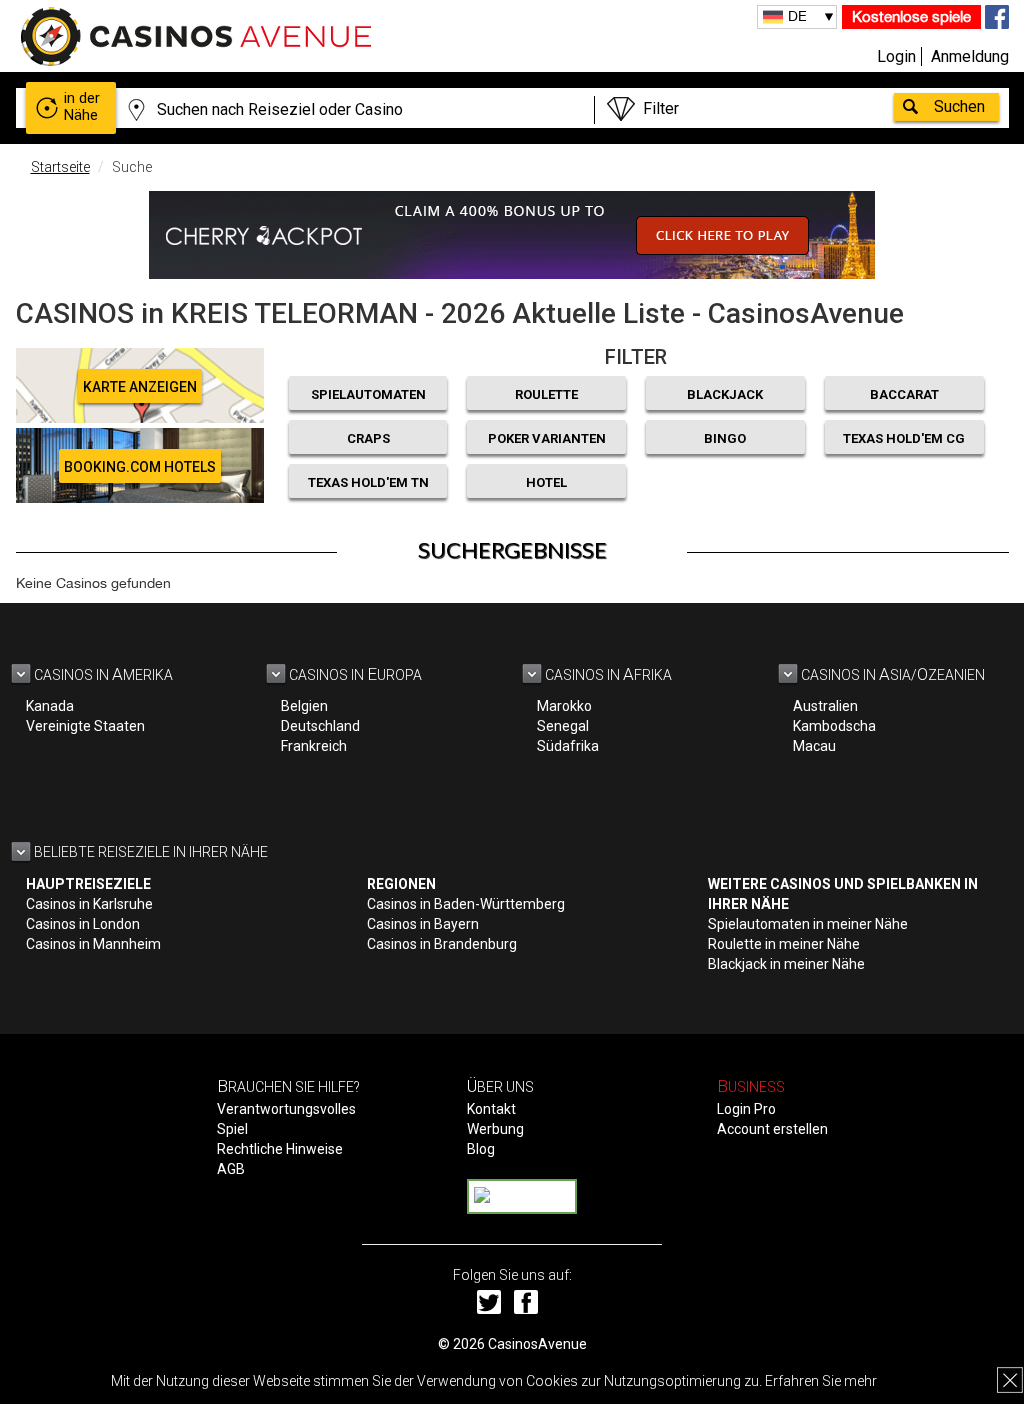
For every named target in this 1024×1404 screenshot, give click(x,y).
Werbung (495, 1129)
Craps (368, 438)
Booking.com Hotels (140, 467)
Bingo (725, 438)
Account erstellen (772, 1129)
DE (797, 16)
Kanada (50, 706)
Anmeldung (970, 56)
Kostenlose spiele (911, 16)
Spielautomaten (368, 394)
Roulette (546, 394)
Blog (481, 1149)
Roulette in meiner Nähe (784, 944)
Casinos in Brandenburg (442, 944)
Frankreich (314, 746)
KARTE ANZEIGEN (140, 387)
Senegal (563, 726)
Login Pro (746, 1109)
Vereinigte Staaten (85, 726)
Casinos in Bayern (423, 924)
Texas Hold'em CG (904, 438)
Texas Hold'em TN (368, 482)
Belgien (304, 706)
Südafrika (568, 746)
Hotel (546, 482)
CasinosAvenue (537, 1344)
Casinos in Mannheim (93, 944)
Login (896, 56)
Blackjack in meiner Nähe (786, 964)
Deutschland (320, 726)
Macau (814, 746)
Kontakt (491, 1109)
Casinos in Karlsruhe (89, 904)
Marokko (564, 706)
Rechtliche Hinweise (280, 1149)
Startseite (60, 167)
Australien (825, 706)
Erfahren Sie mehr (821, 1381)
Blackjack (725, 394)
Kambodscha (834, 726)
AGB (231, 1169)
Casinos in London (83, 924)
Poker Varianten (547, 438)
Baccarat (904, 394)
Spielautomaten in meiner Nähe (808, 924)
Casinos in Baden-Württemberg (466, 904)
